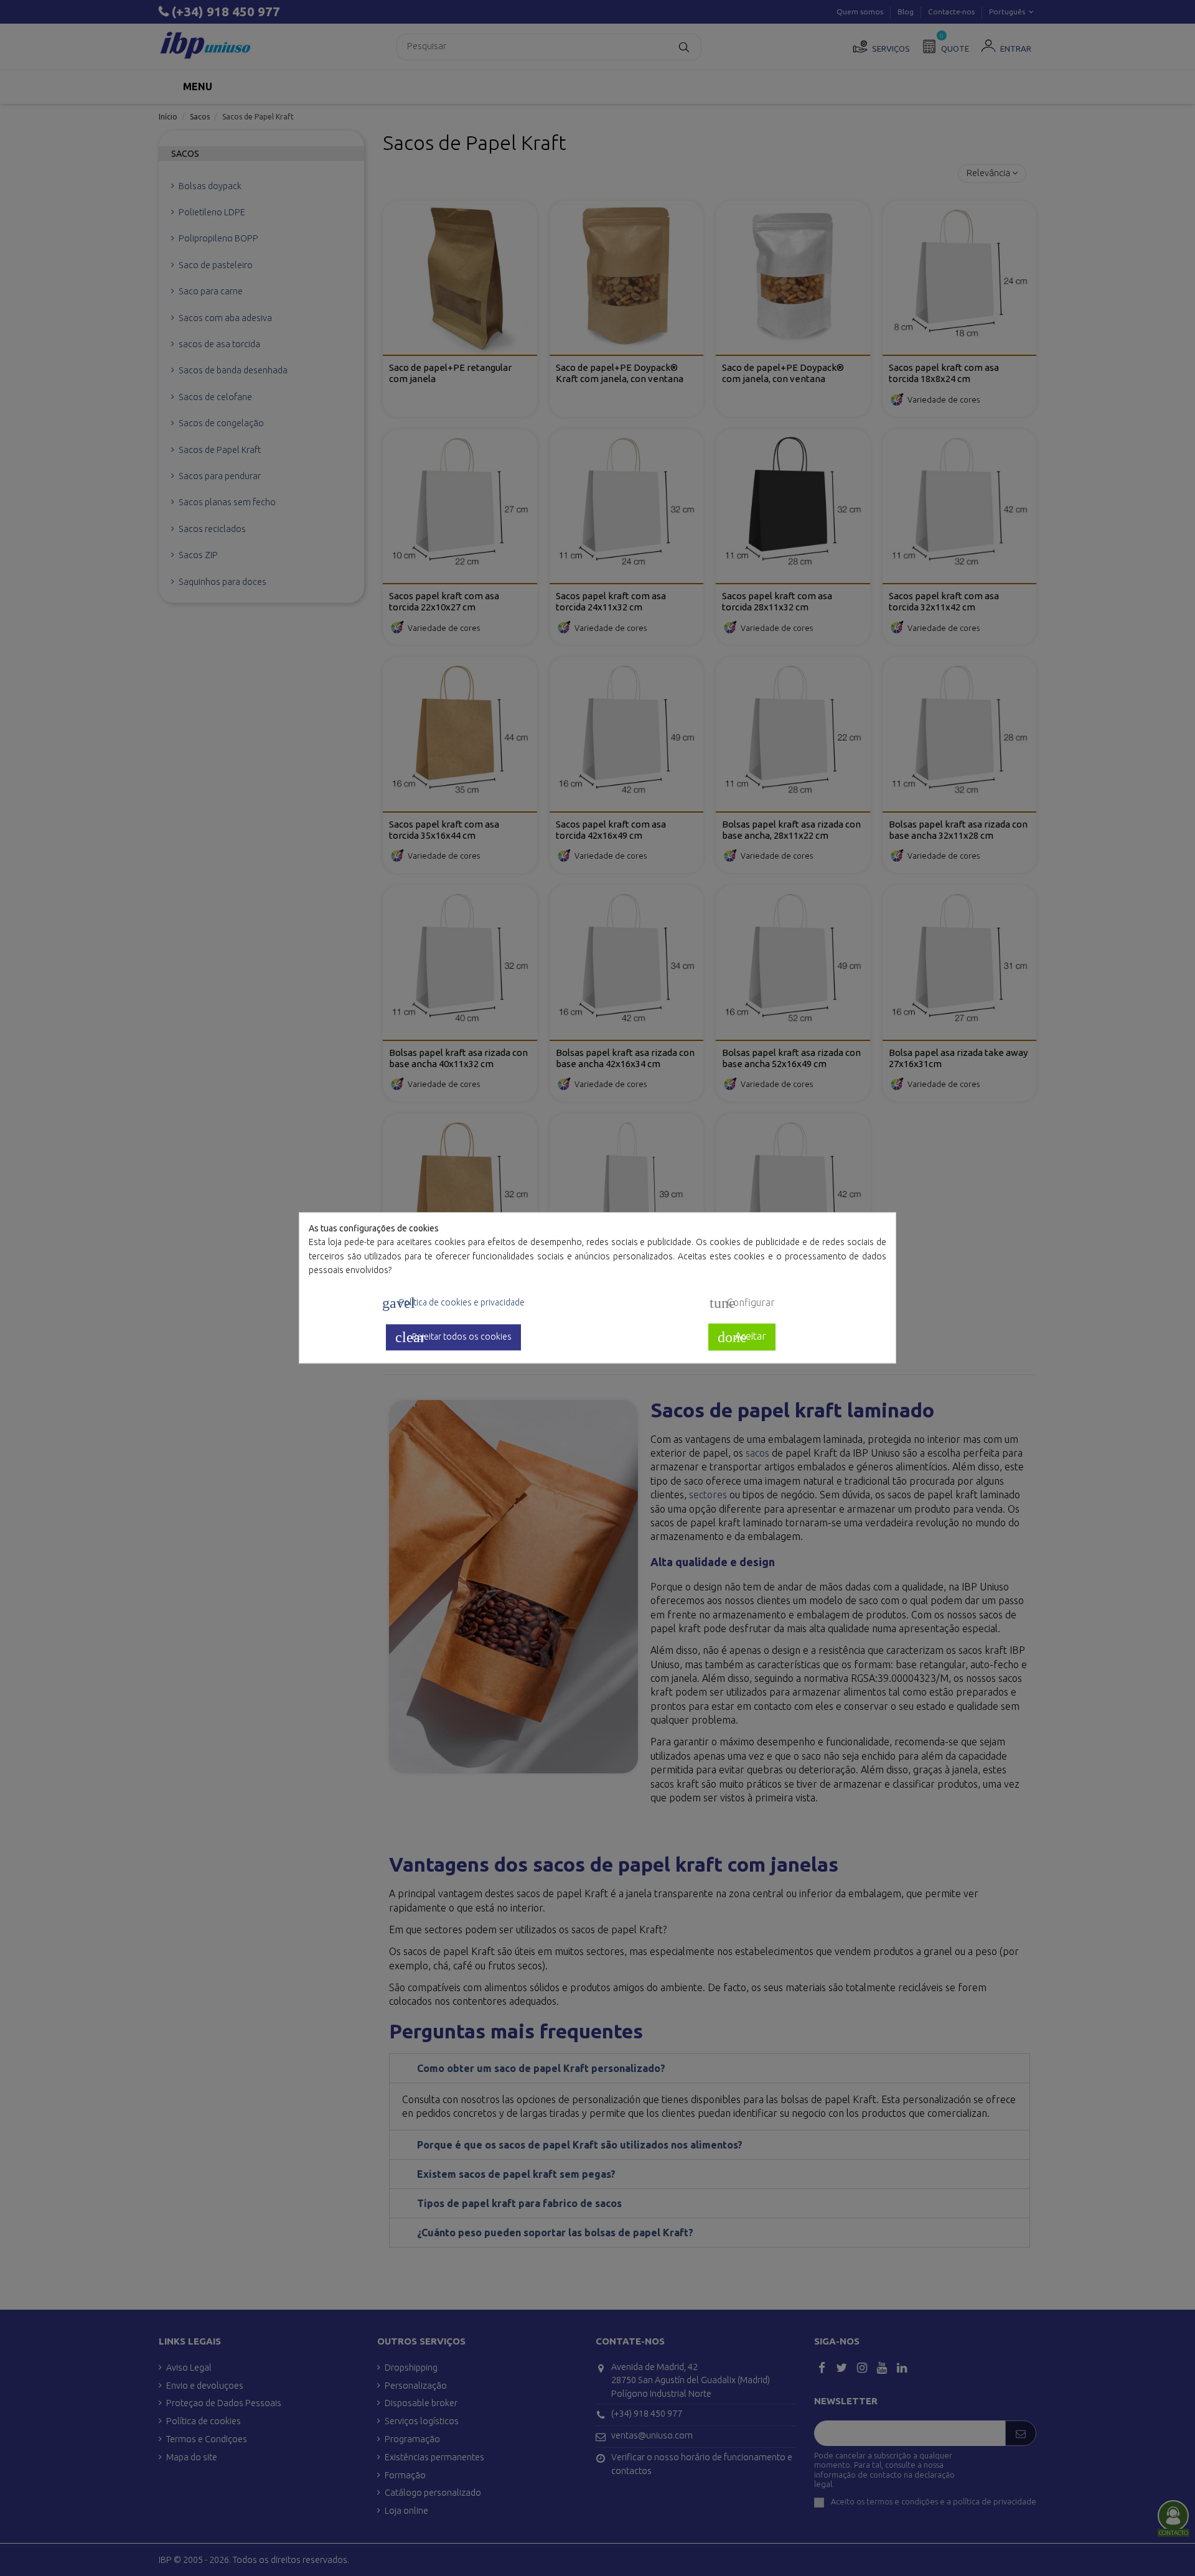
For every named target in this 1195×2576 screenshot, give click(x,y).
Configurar (742, 1304)
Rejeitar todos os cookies (453, 1337)
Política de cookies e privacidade (453, 1304)
